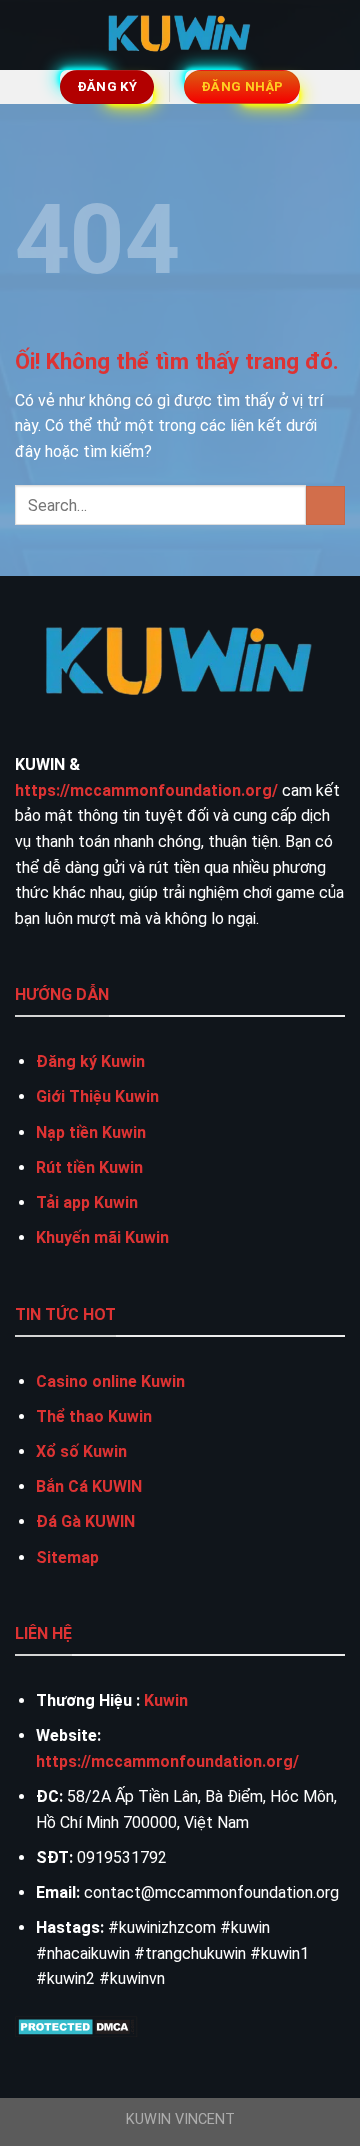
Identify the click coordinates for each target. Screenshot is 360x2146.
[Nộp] (325, 505)
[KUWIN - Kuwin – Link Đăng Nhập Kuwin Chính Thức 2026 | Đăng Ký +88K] (180, 35)
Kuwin (166, 1700)
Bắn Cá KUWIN (89, 1486)
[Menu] (27, 34)
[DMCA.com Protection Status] (76, 2025)
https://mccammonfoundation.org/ (146, 790)
